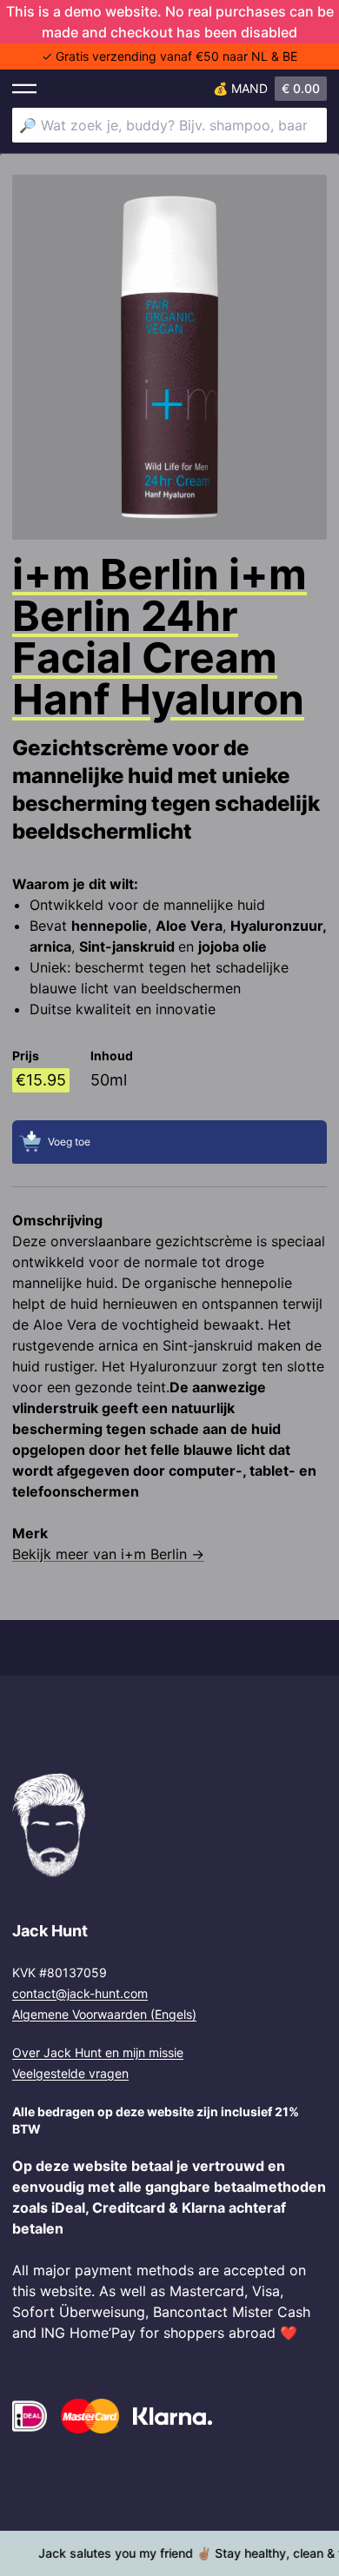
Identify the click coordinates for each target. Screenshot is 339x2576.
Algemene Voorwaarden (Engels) (104, 2014)
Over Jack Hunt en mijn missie (98, 2052)
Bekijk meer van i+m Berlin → (108, 1554)
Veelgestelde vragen (70, 2073)
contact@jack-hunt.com (80, 1993)
